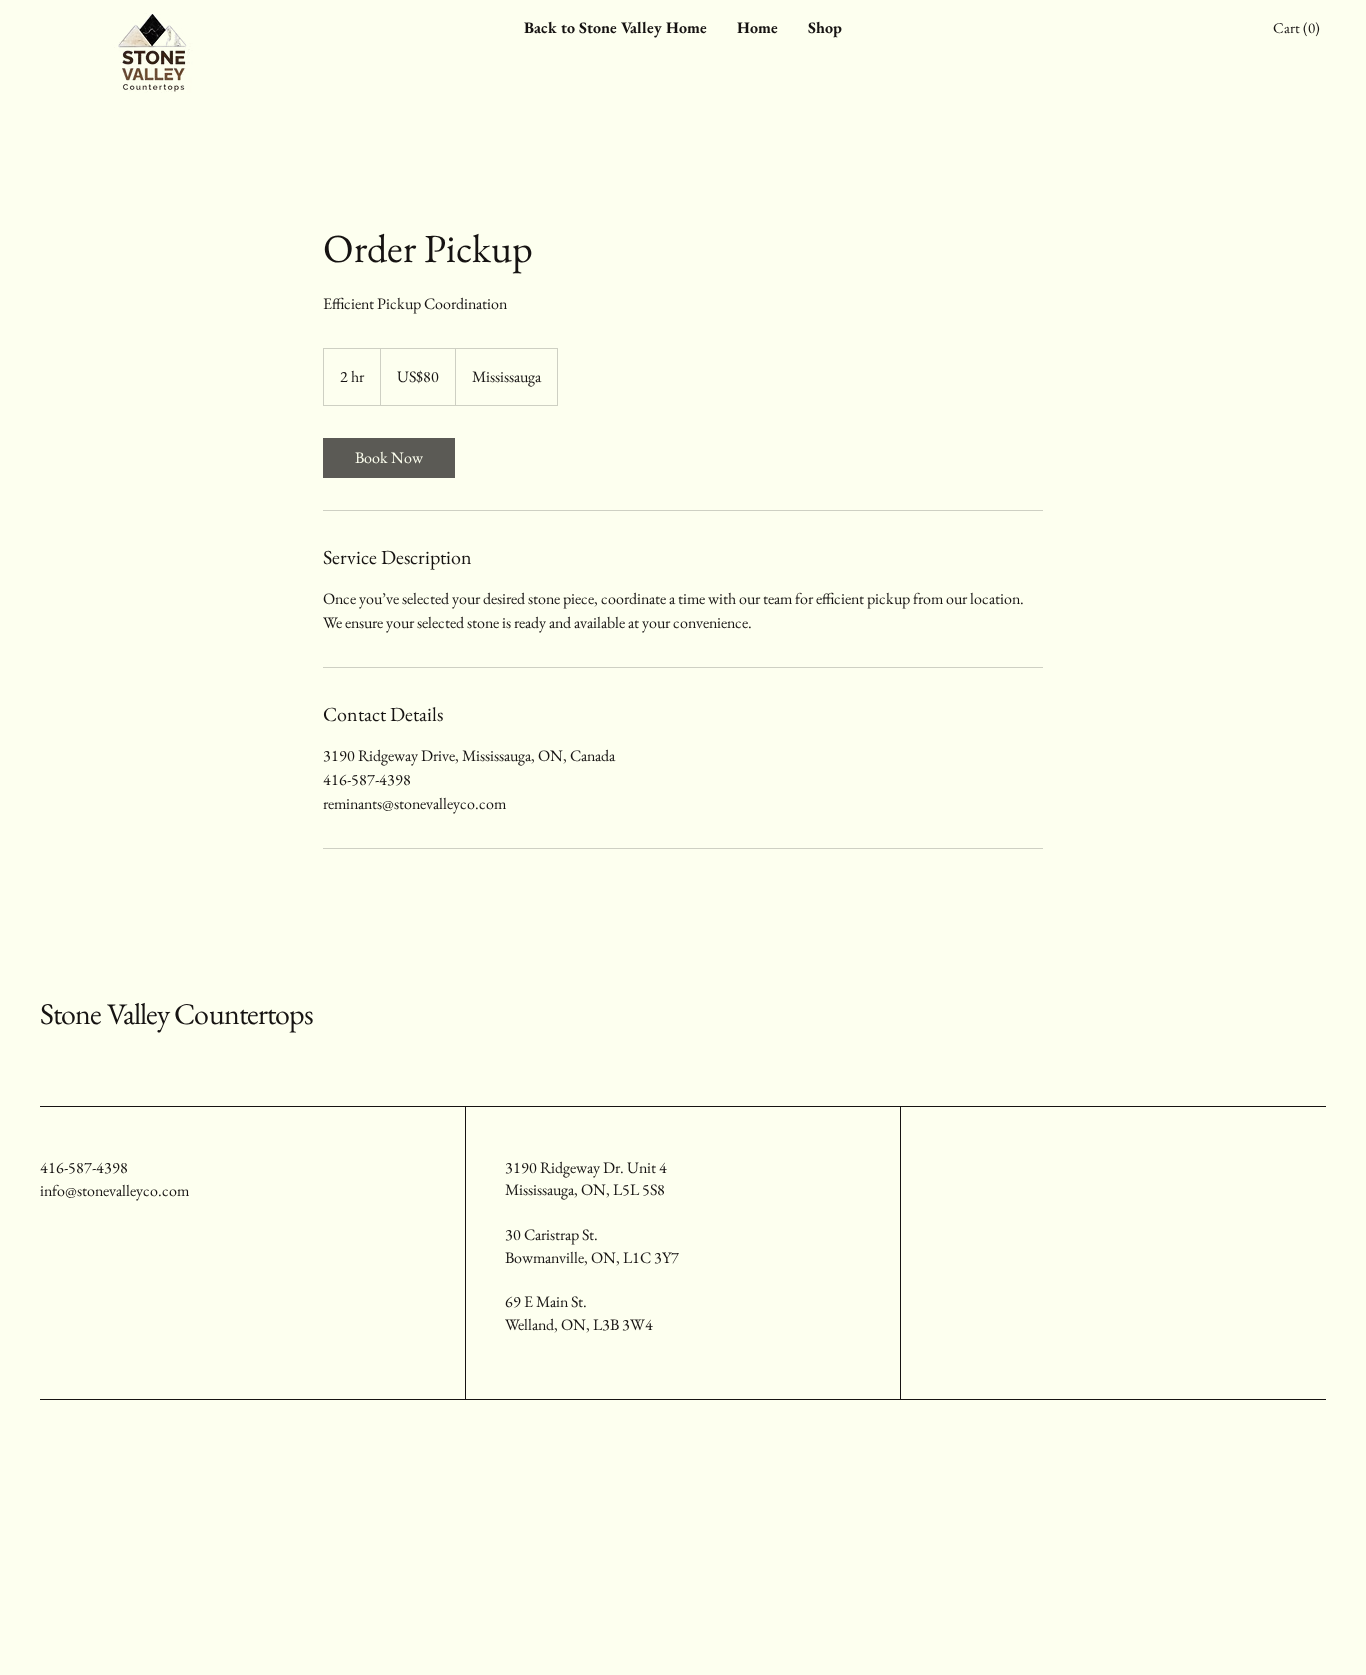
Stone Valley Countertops (176, 1013)
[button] (1299, 28)
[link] (389, 458)
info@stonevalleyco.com (114, 1190)
